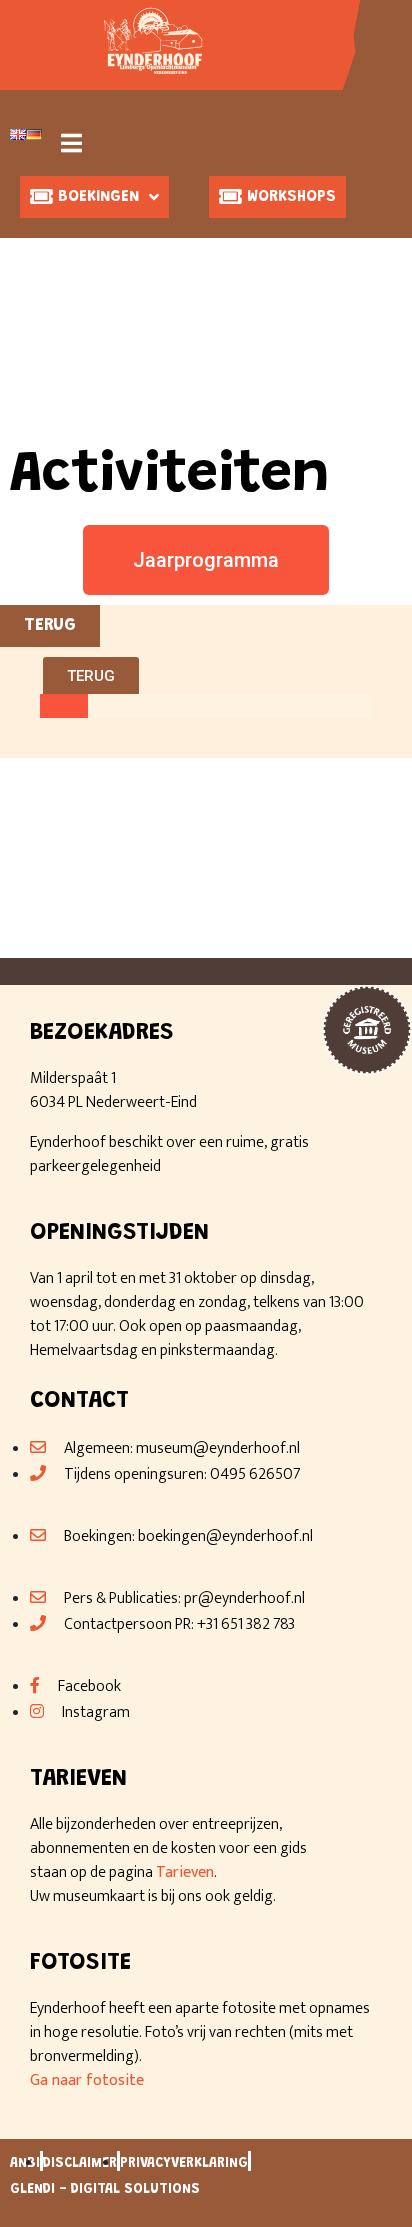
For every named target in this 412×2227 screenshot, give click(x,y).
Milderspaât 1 (73, 1078)
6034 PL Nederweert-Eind (113, 1102)
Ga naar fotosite (87, 2080)
